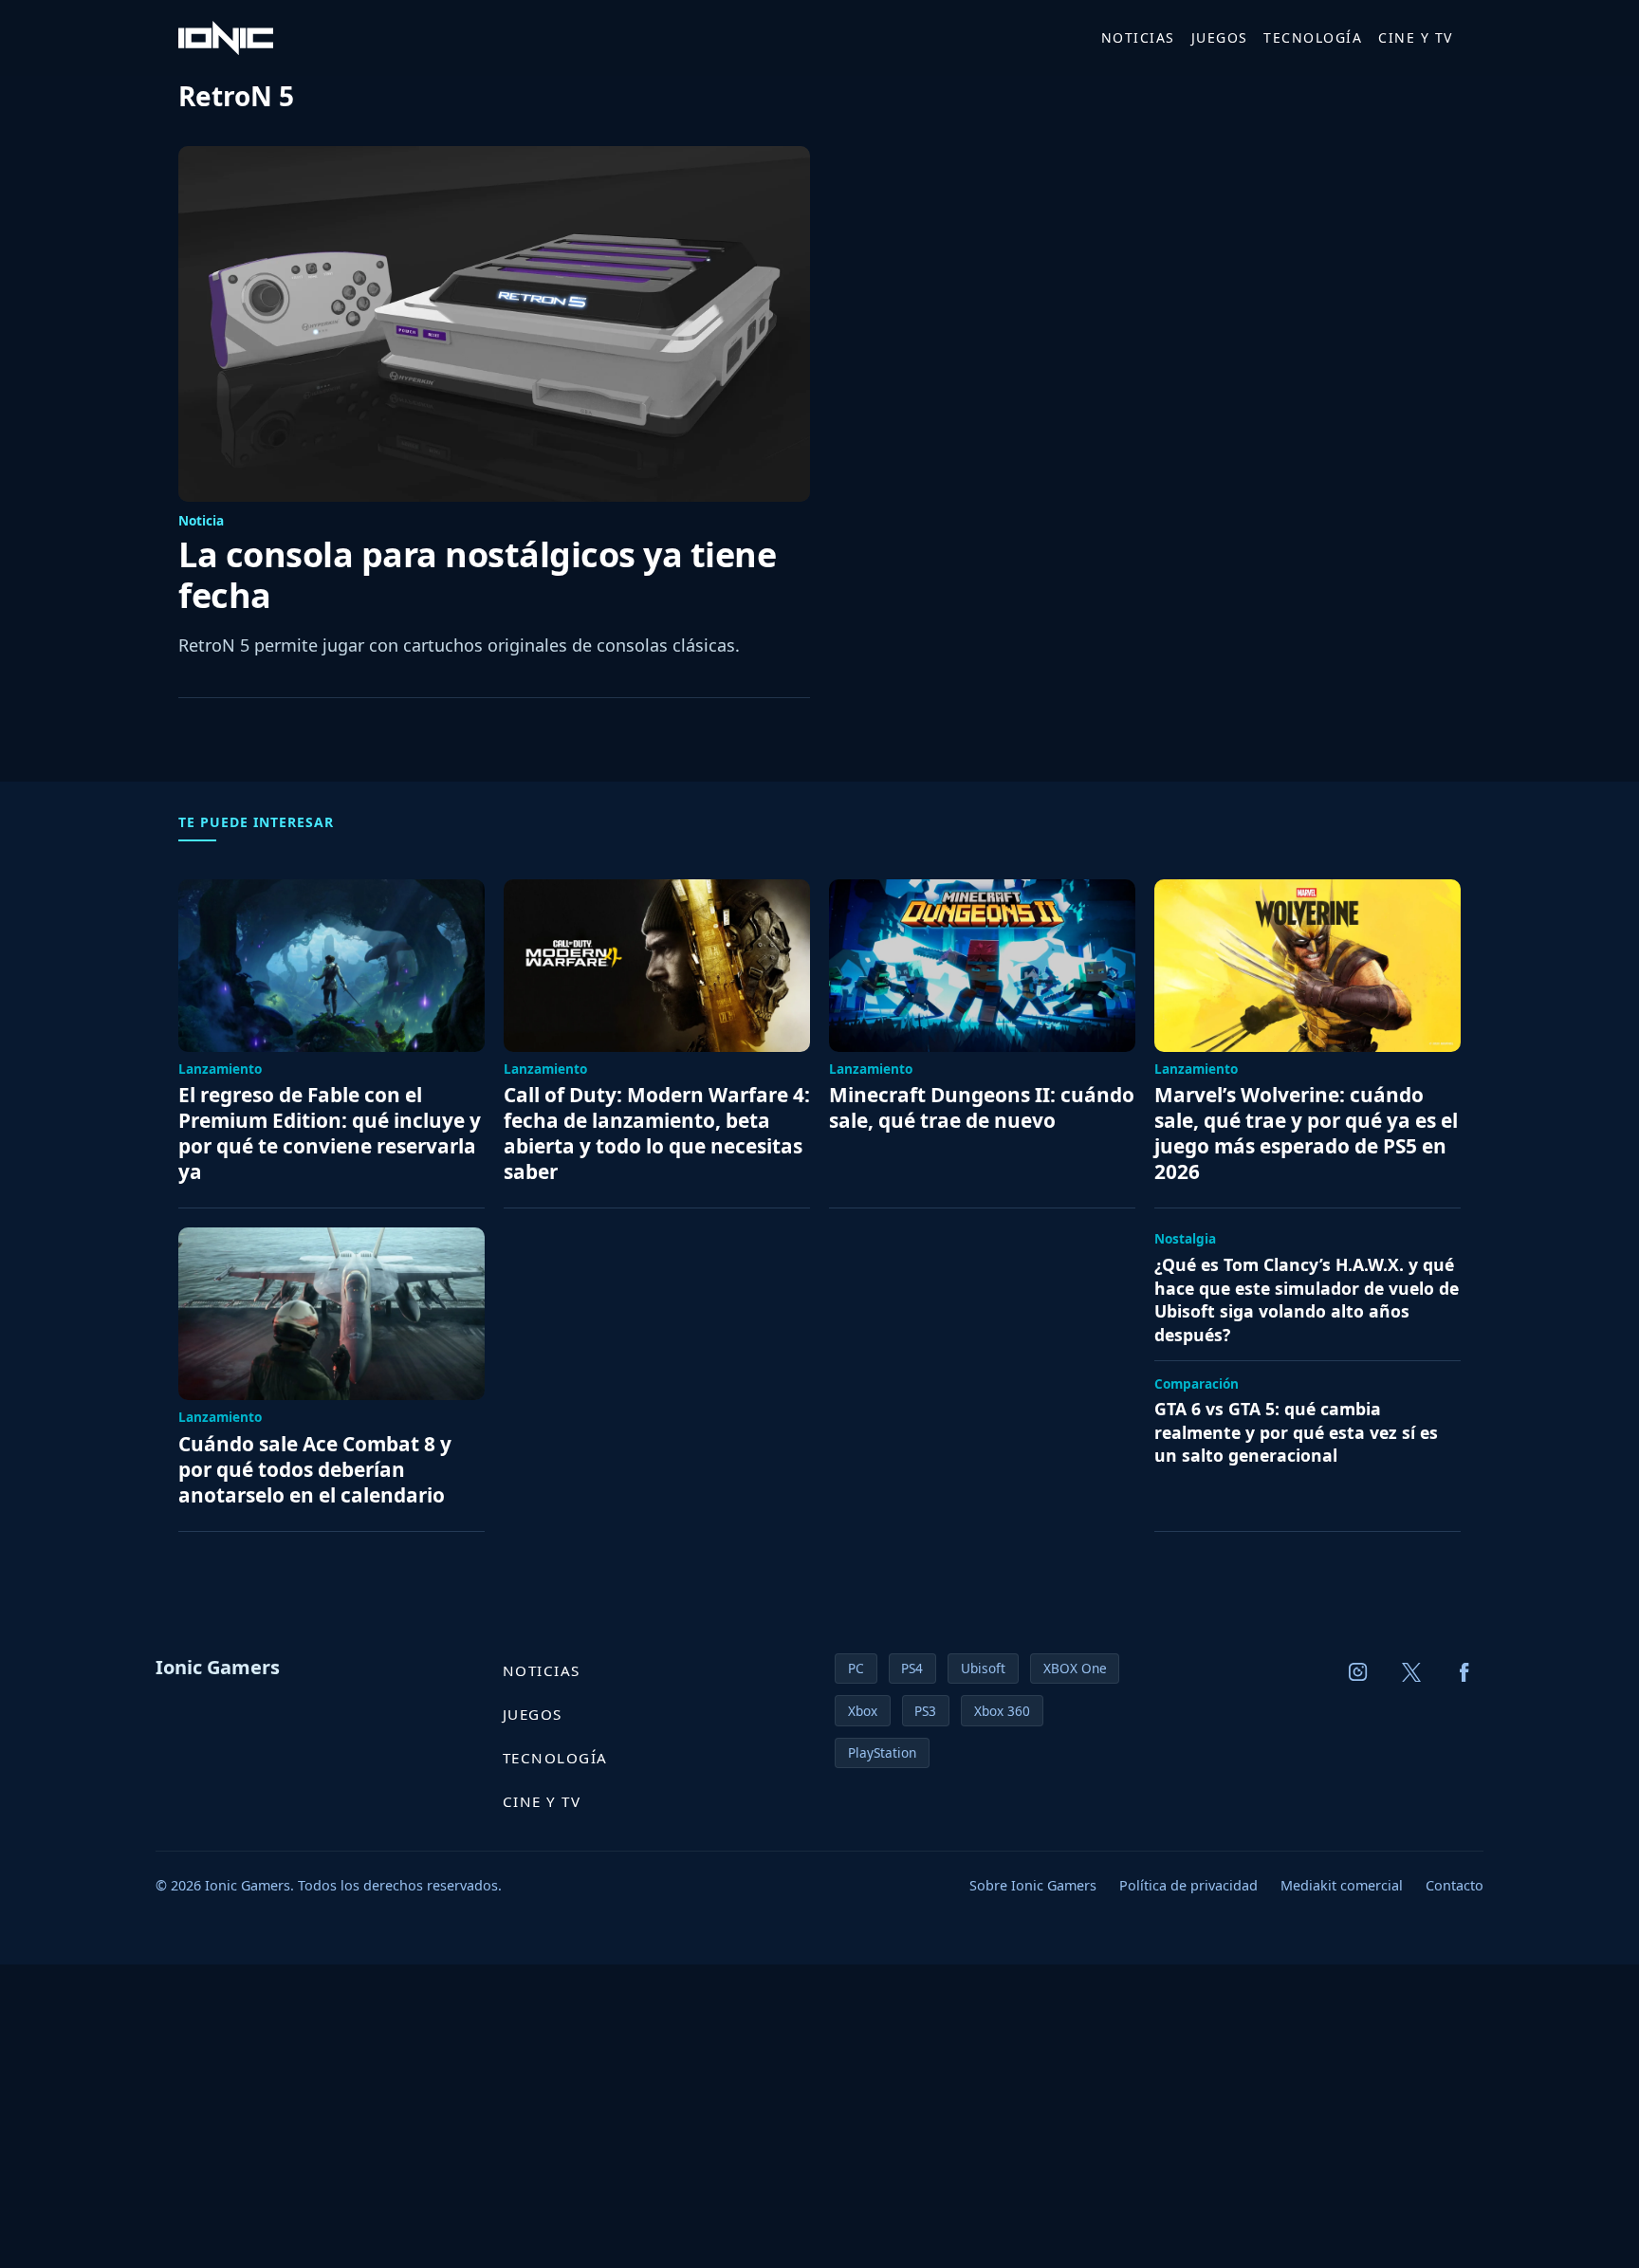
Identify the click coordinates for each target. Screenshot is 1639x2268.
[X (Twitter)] (1411, 1672)
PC (856, 1668)
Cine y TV (1416, 37)
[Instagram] (1358, 1672)
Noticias (1138, 37)
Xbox (863, 1711)
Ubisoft (983, 1668)
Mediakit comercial (1342, 1885)
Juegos (1220, 37)
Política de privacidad (1188, 1885)
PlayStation (882, 1752)
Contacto (1455, 1885)
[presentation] (494, 324)
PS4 (912, 1668)
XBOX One (1075, 1668)
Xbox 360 (1002, 1711)
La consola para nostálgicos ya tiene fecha (477, 575)
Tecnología (1313, 37)
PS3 (925, 1711)
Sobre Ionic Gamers (1033, 1885)
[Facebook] (1464, 1672)
